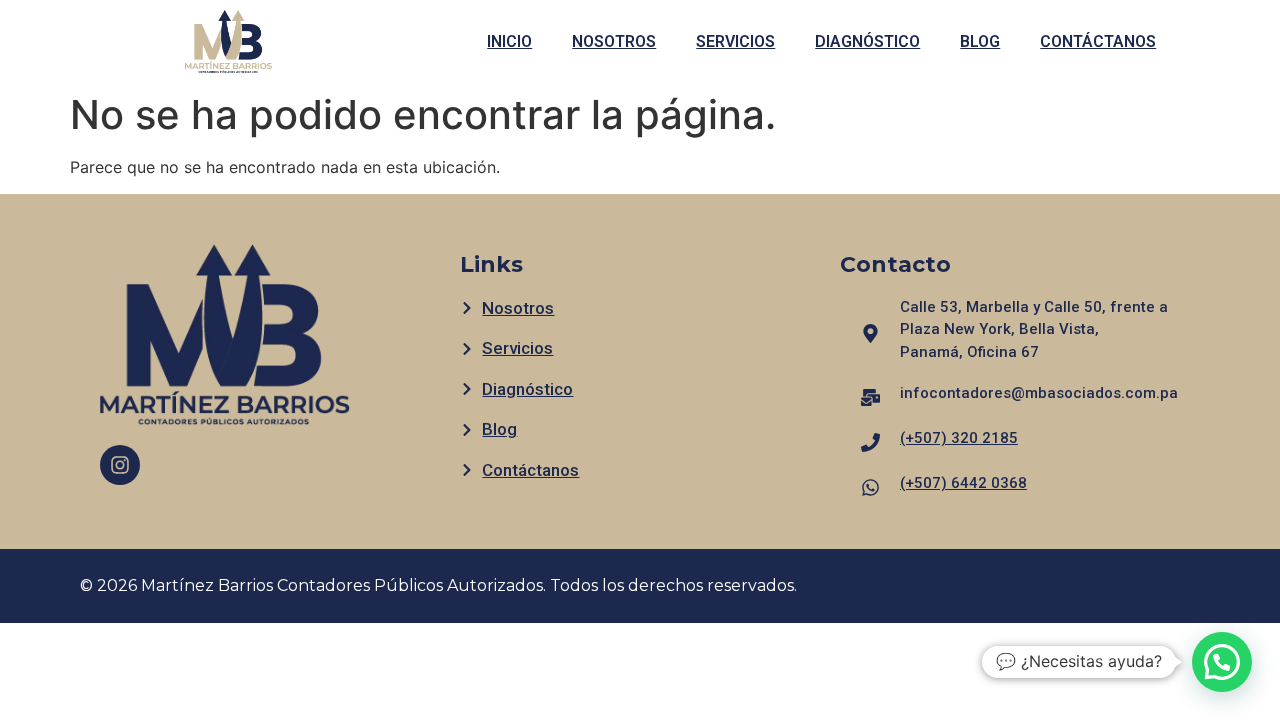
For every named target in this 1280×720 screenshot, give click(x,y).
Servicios (735, 41)
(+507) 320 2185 (959, 438)
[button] (1222, 662)
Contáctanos (1098, 41)
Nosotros (614, 41)
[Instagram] (120, 465)
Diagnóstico (867, 41)
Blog (980, 41)
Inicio (509, 41)
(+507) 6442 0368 (963, 483)
